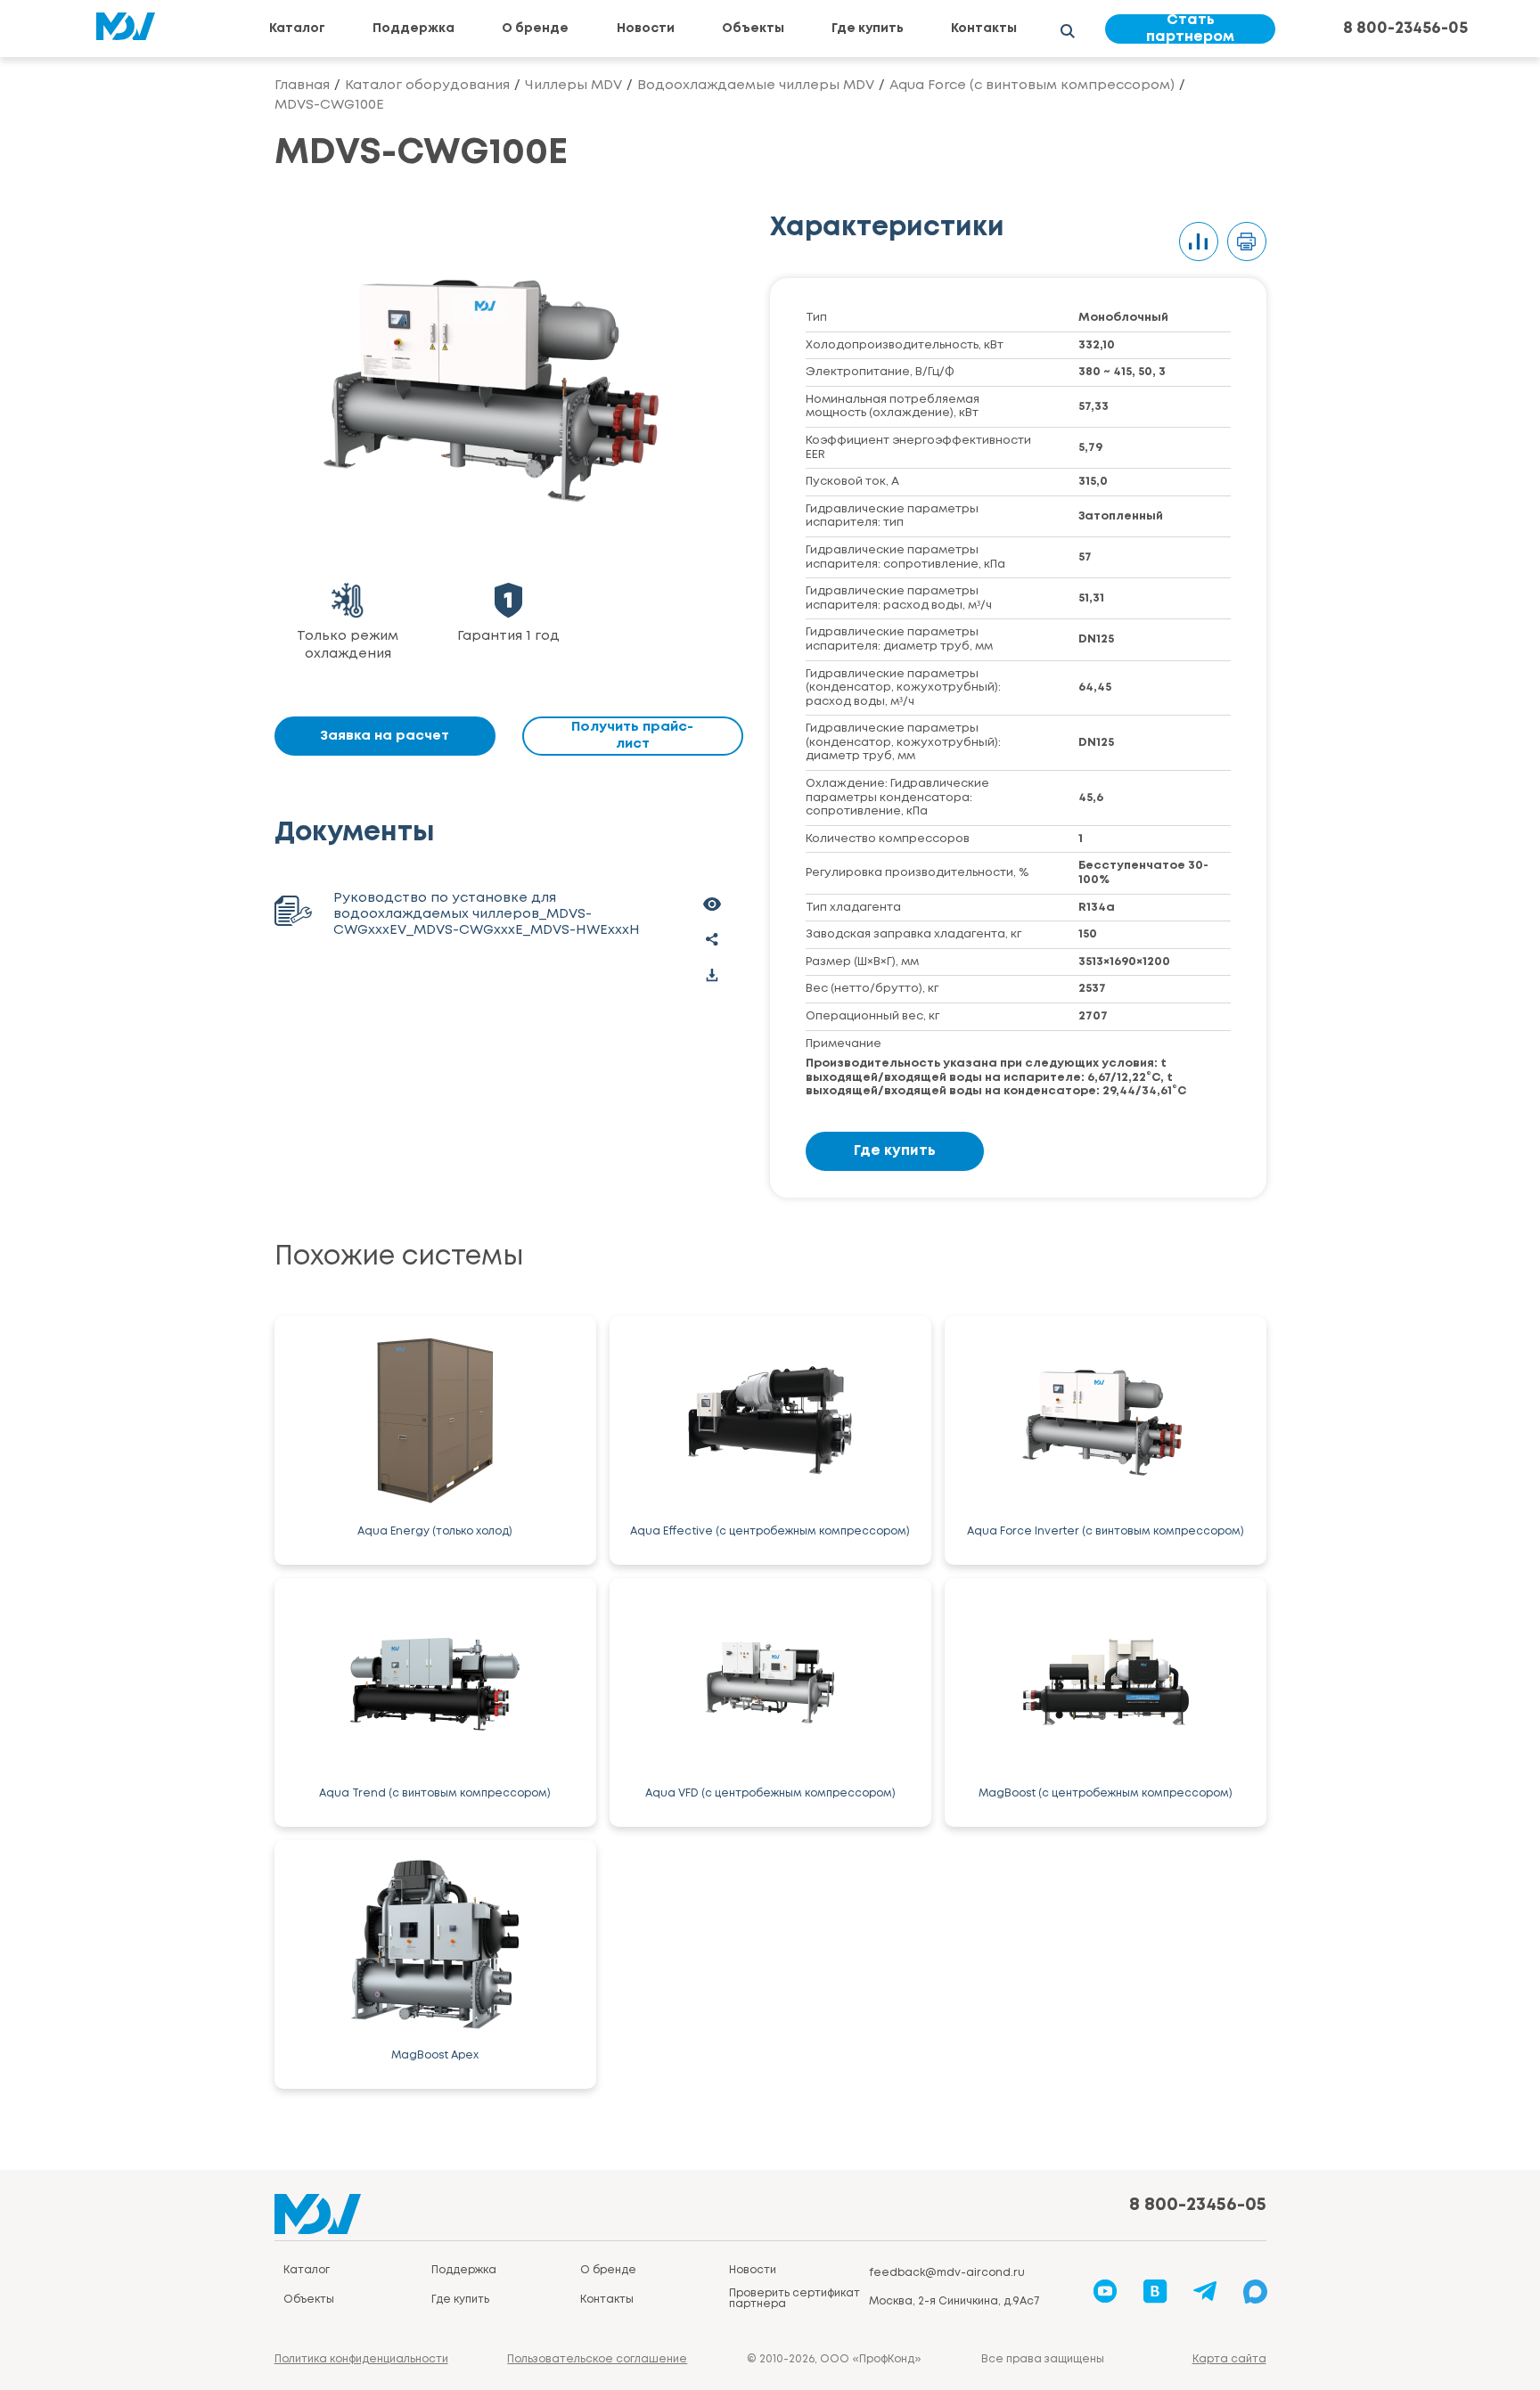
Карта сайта (1229, 2359)
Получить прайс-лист (632, 736)
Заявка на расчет (385, 736)
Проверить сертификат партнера (795, 2299)
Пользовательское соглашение (597, 2359)
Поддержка (414, 29)
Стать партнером (1190, 29)
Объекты (753, 29)
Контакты (984, 29)
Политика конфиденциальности (361, 2359)
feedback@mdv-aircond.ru (947, 2273)
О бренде (535, 29)
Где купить (868, 29)
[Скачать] (712, 975)
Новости (646, 29)
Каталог (297, 29)
